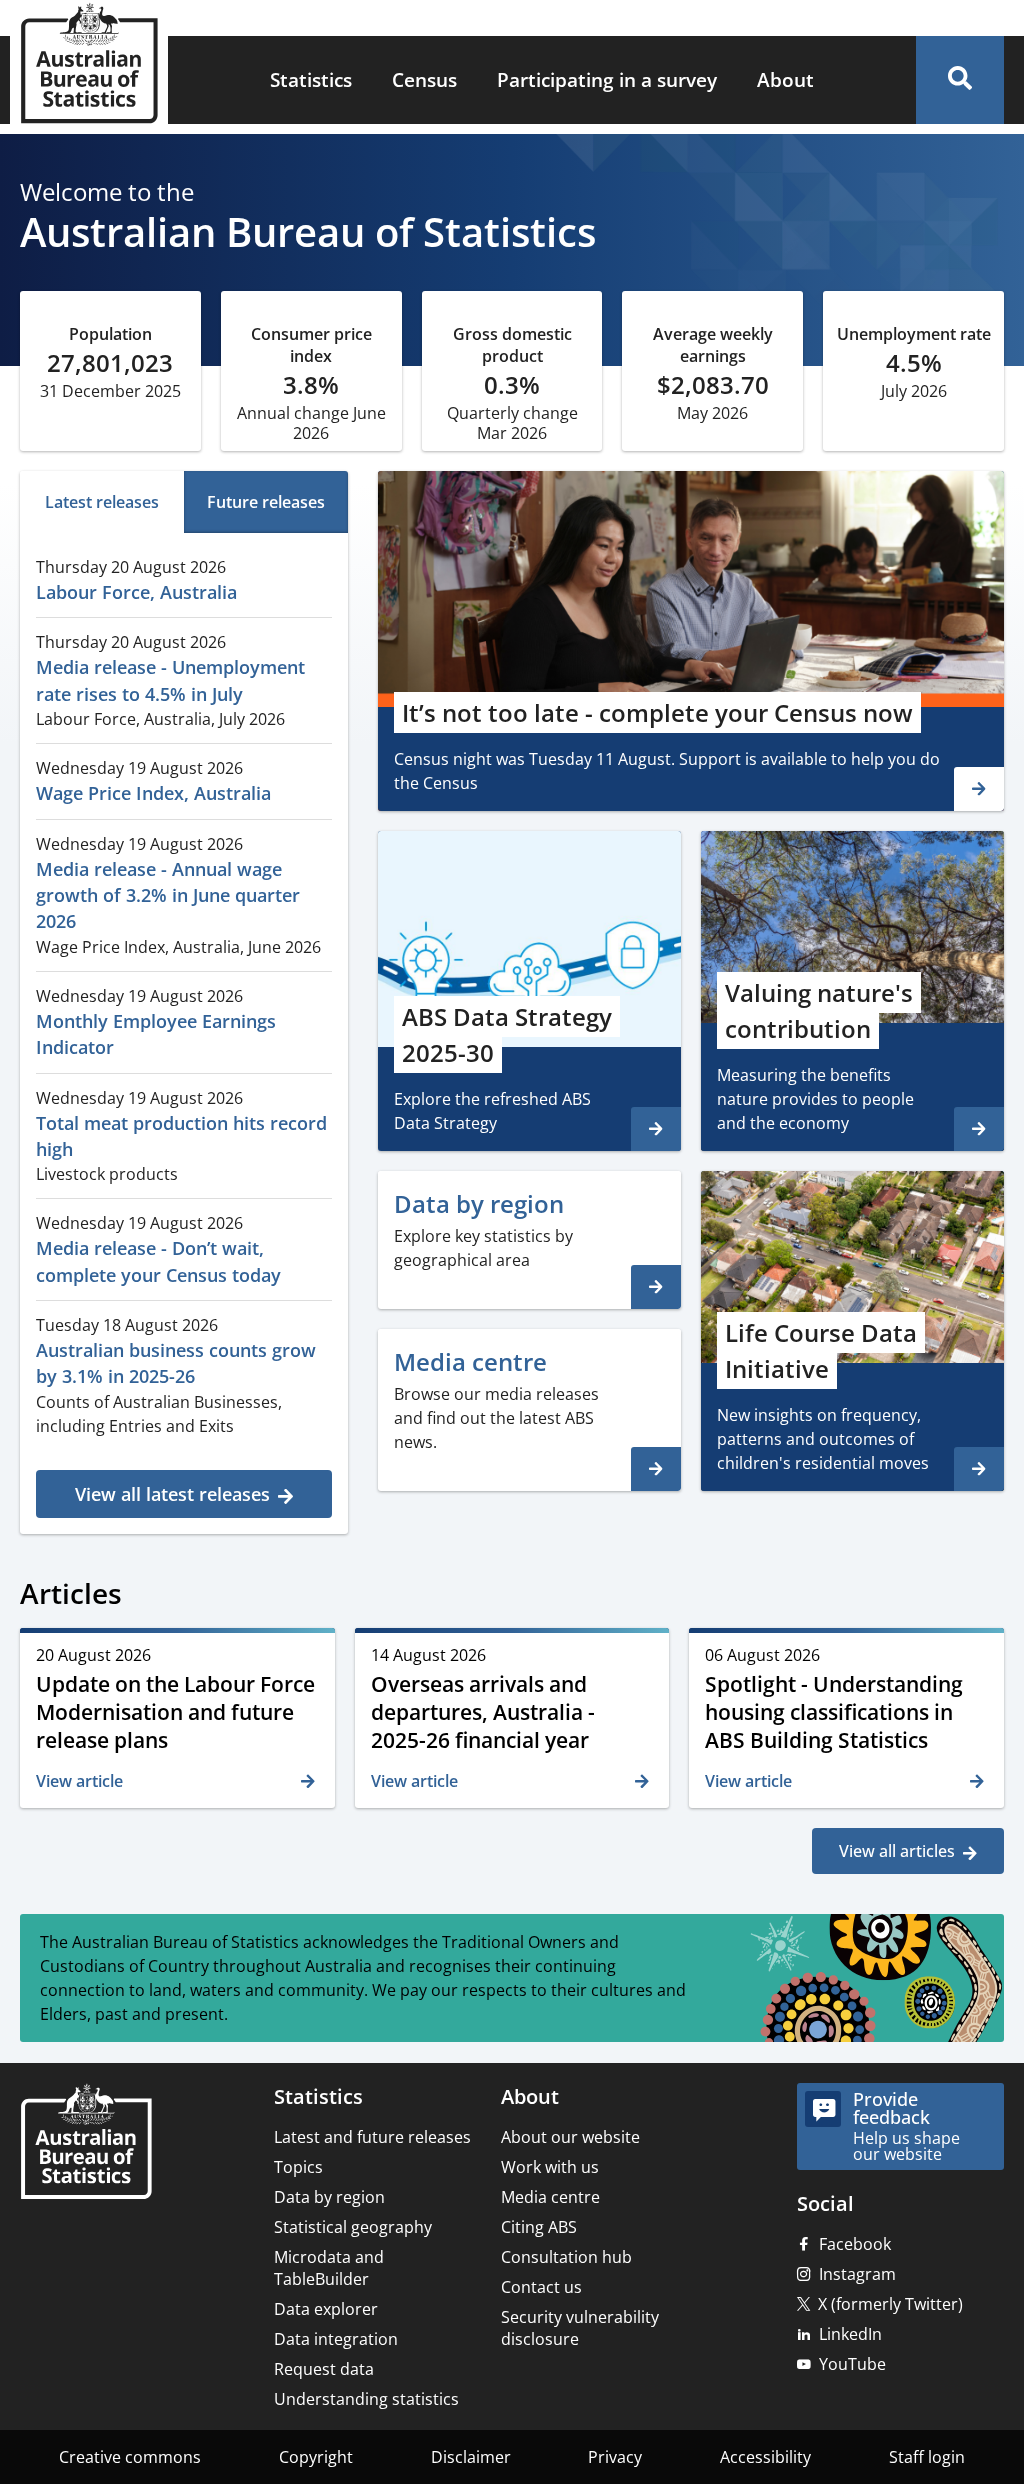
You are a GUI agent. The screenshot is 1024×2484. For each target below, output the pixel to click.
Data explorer (326, 2309)
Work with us (550, 2167)
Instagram (857, 2274)
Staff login (927, 2457)
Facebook (855, 2244)
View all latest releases (172, 1494)
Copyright (316, 2457)
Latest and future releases (372, 2137)
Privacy (615, 2457)
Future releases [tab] (266, 502)
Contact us (541, 2287)
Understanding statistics (366, 2399)
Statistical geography (353, 2227)
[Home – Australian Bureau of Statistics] (86, 2143)
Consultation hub (566, 2257)
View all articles (897, 1851)
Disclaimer (471, 2457)
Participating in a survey (607, 79)
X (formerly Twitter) (890, 2304)
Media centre (550, 2197)
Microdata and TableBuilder (329, 2268)
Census (424, 79)
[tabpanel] (184, 1030)
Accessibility (765, 2457)
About (785, 79)
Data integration (336, 2339)
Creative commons (130, 2457)
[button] (960, 80)
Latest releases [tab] (102, 502)
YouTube (852, 2364)
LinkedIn (850, 2334)
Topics (298, 2167)
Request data (324, 2369)
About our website (570, 2137)
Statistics (311, 79)
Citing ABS (539, 2227)
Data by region (329, 2197)
